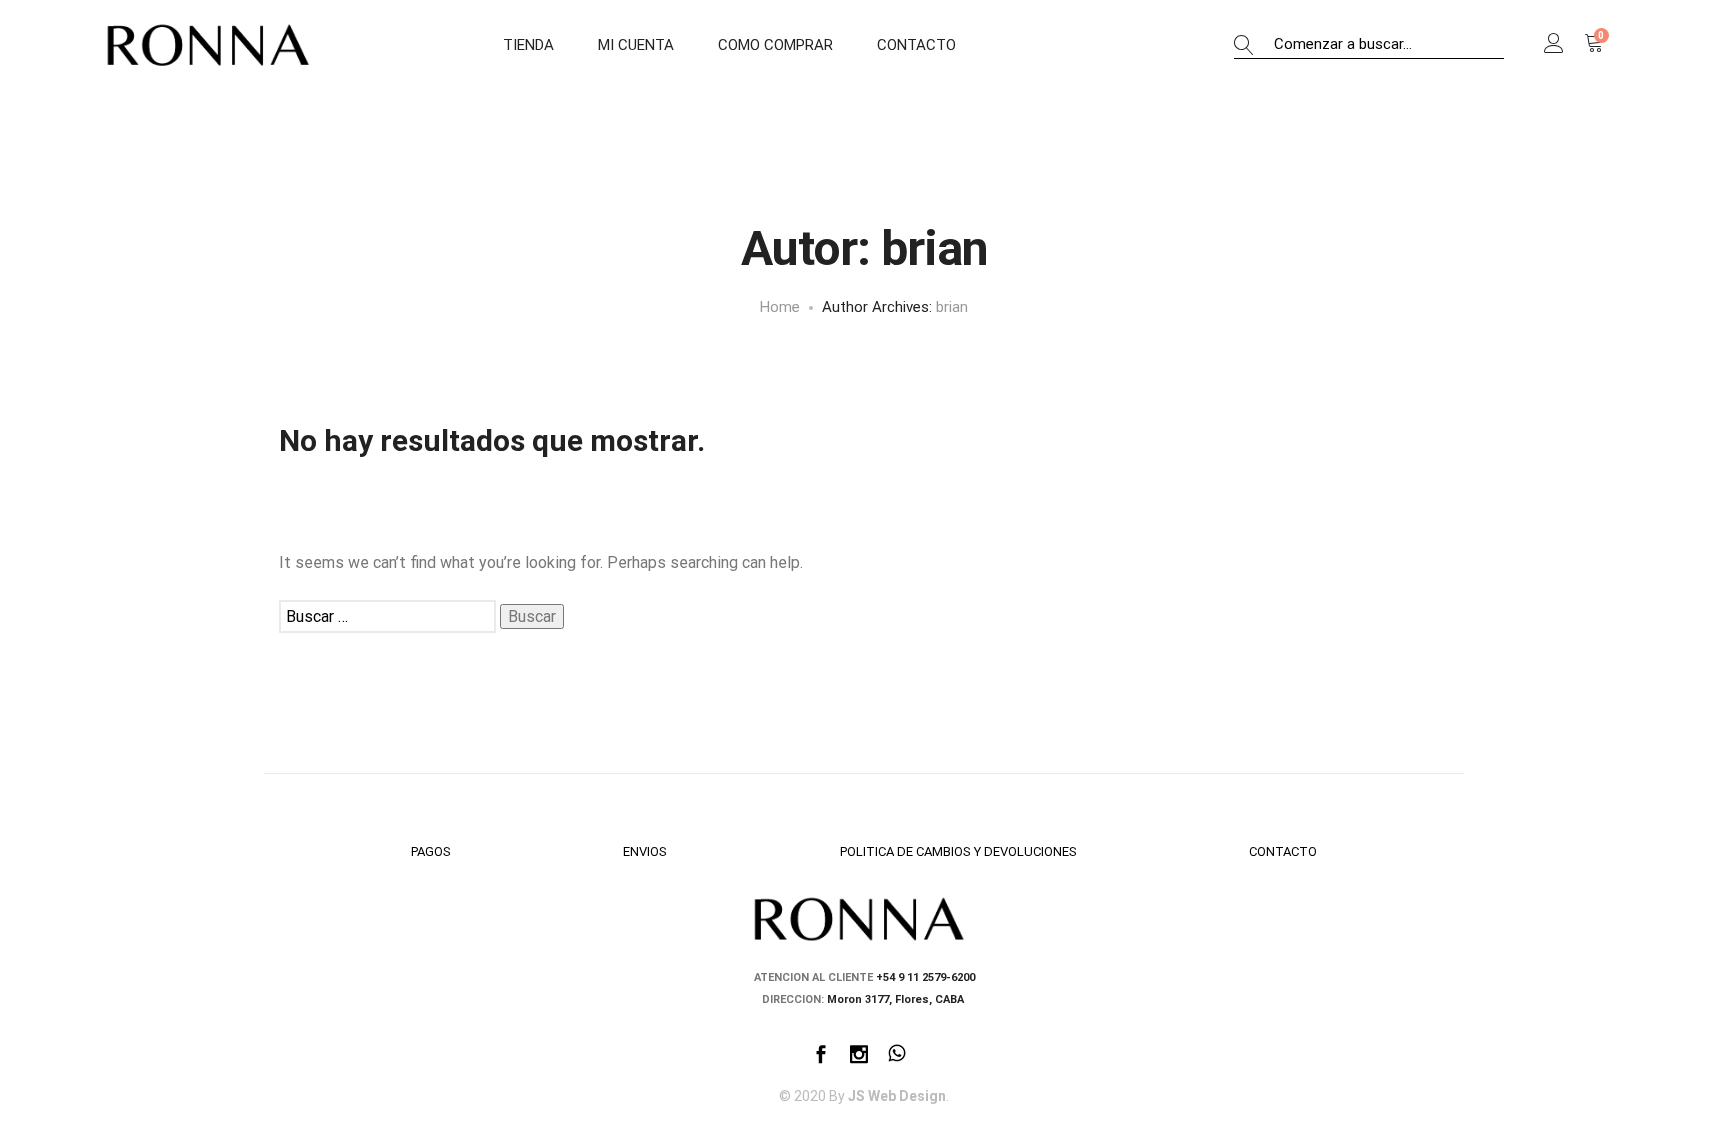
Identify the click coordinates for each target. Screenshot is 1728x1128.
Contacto (916, 45)
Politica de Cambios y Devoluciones (958, 851)
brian (952, 307)
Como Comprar (775, 45)
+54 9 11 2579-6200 (925, 977)
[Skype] (897, 1056)
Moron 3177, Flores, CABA (897, 999)
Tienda (528, 45)
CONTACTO (1283, 851)
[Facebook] (821, 1056)
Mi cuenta (636, 45)
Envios (645, 851)
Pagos (431, 851)
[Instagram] (859, 1056)
